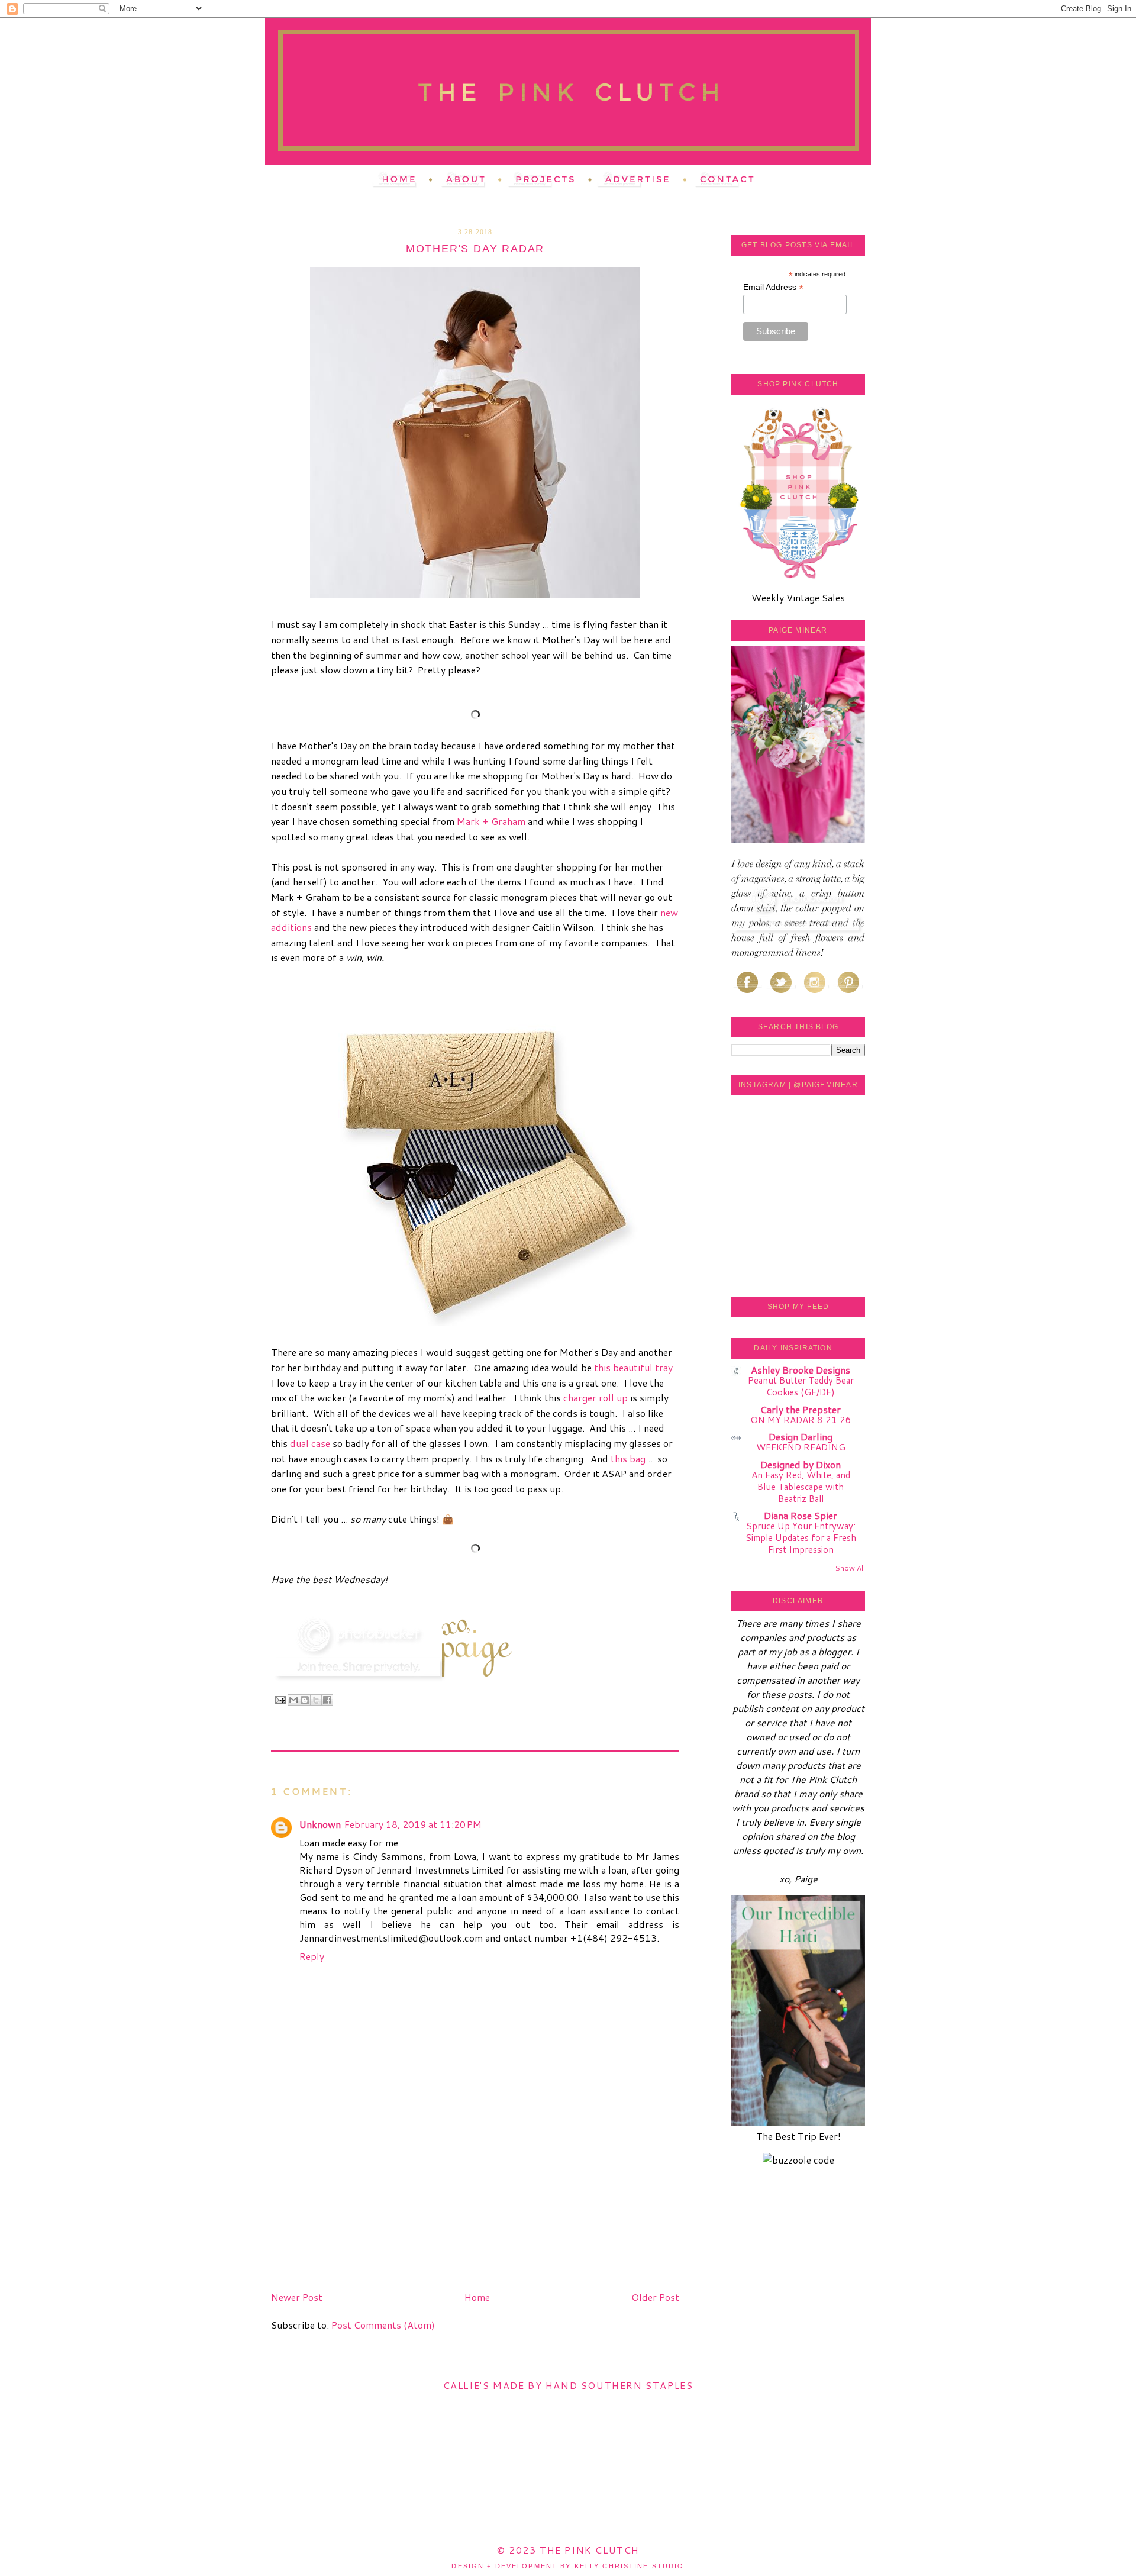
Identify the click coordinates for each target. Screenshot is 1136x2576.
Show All (850, 1568)
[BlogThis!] (305, 1700)
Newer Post (297, 2297)
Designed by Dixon (801, 1464)
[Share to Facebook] (327, 1700)
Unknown (320, 1824)
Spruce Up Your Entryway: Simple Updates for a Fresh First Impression (801, 1537)
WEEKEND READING (801, 1447)
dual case (310, 1443)
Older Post (655, 2297)
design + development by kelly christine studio (568, 2566)
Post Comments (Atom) (383, 2325)
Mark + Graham (491, 821)
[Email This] (293, 1700)
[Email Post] (280, 1699)
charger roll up (596, 1397)
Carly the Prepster (801, 1409)
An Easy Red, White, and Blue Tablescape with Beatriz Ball (801, 1487)
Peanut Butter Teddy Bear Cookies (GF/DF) (801, 1386)
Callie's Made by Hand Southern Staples (568, 2385)
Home (477, 2297)
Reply (312, 1956)
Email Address (773, 287)
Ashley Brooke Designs (801, 1370)
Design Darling (801, 1437)
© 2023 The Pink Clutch (568, 2550)
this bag (628, 1458)
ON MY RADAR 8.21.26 (801, 1420)
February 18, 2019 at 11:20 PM (413, 1824)
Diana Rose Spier (801, 1515)
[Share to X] (316, 1700)
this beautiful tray (633, 1367)
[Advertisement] (360, 2204)
